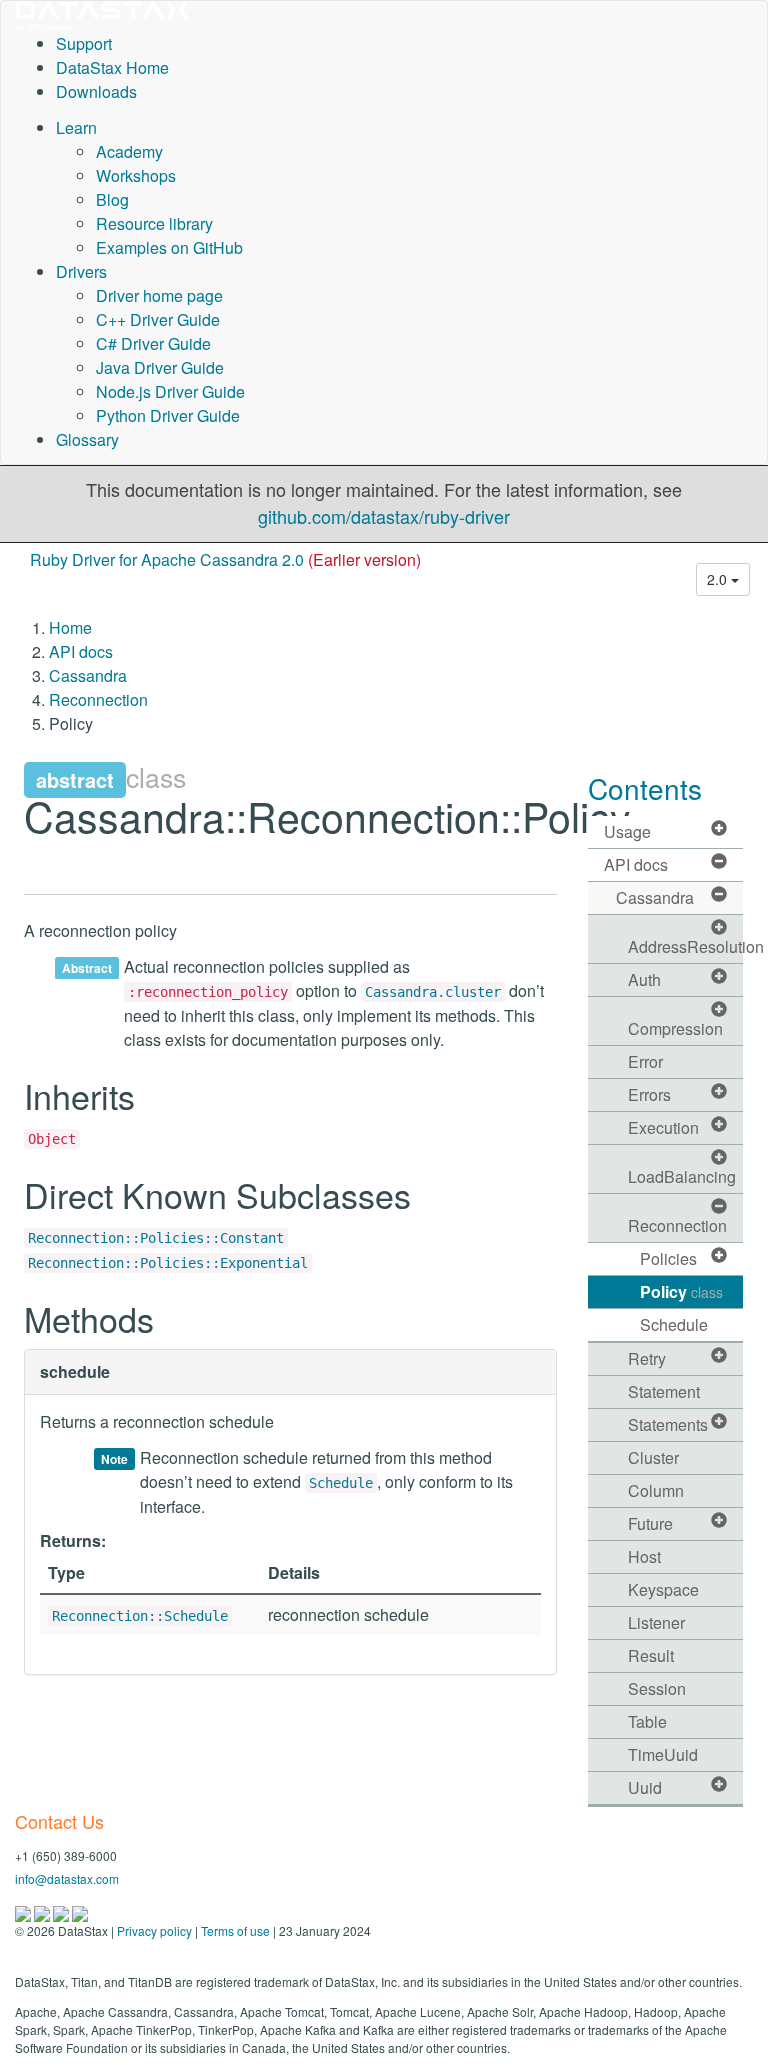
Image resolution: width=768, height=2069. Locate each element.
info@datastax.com (67, 1878)
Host (644, 1556)
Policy (681, 1291)
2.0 (719, 579)
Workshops (136, 175)
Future (650, 1523)
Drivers (81, 271)
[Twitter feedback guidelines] (62, 1911)
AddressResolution (686, 946)
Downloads (96, 91)
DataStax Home (112, 67)
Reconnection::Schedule (140, 1616)
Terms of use (235, 1930)
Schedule (341, 1483)
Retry (647, 1358)
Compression (675, 1028)
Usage (627, 831)
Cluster (653, 1457)
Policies (668, 1258)
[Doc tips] (43, 1911)
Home (70, 627)
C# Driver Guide (153, 343)
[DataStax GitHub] (80, 1911)
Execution (663, 1127)
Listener (656, 1622)
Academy (129, 151)
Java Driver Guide (160, 367)
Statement (664, 1391)
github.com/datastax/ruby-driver (384, 516)
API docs (81, 651)
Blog (112, 199)
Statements (668, 1424)
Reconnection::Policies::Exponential (168, 1263)
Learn (76, 127)
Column (656, 1490)
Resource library (154, 223)
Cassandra (88, 675)
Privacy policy (154, 1930)
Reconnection (98, 699)
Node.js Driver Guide (170, 391)
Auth (644, 979)
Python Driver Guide (168, 415)
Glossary (87, 439)
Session (657, 1688)
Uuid (645, 1787)
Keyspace (663, 1589)
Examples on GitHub (169, 247)
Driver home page (159, 295)
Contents (645, 788)
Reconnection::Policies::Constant (156, 1238)
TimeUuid (663, 1754)
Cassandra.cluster (433, 992)
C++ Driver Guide (158, 319)
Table (647, 1721)
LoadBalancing (682, 1176)
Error (645, 1061)
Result (651, 1655)
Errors (649, 1094)
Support (84, 43)
